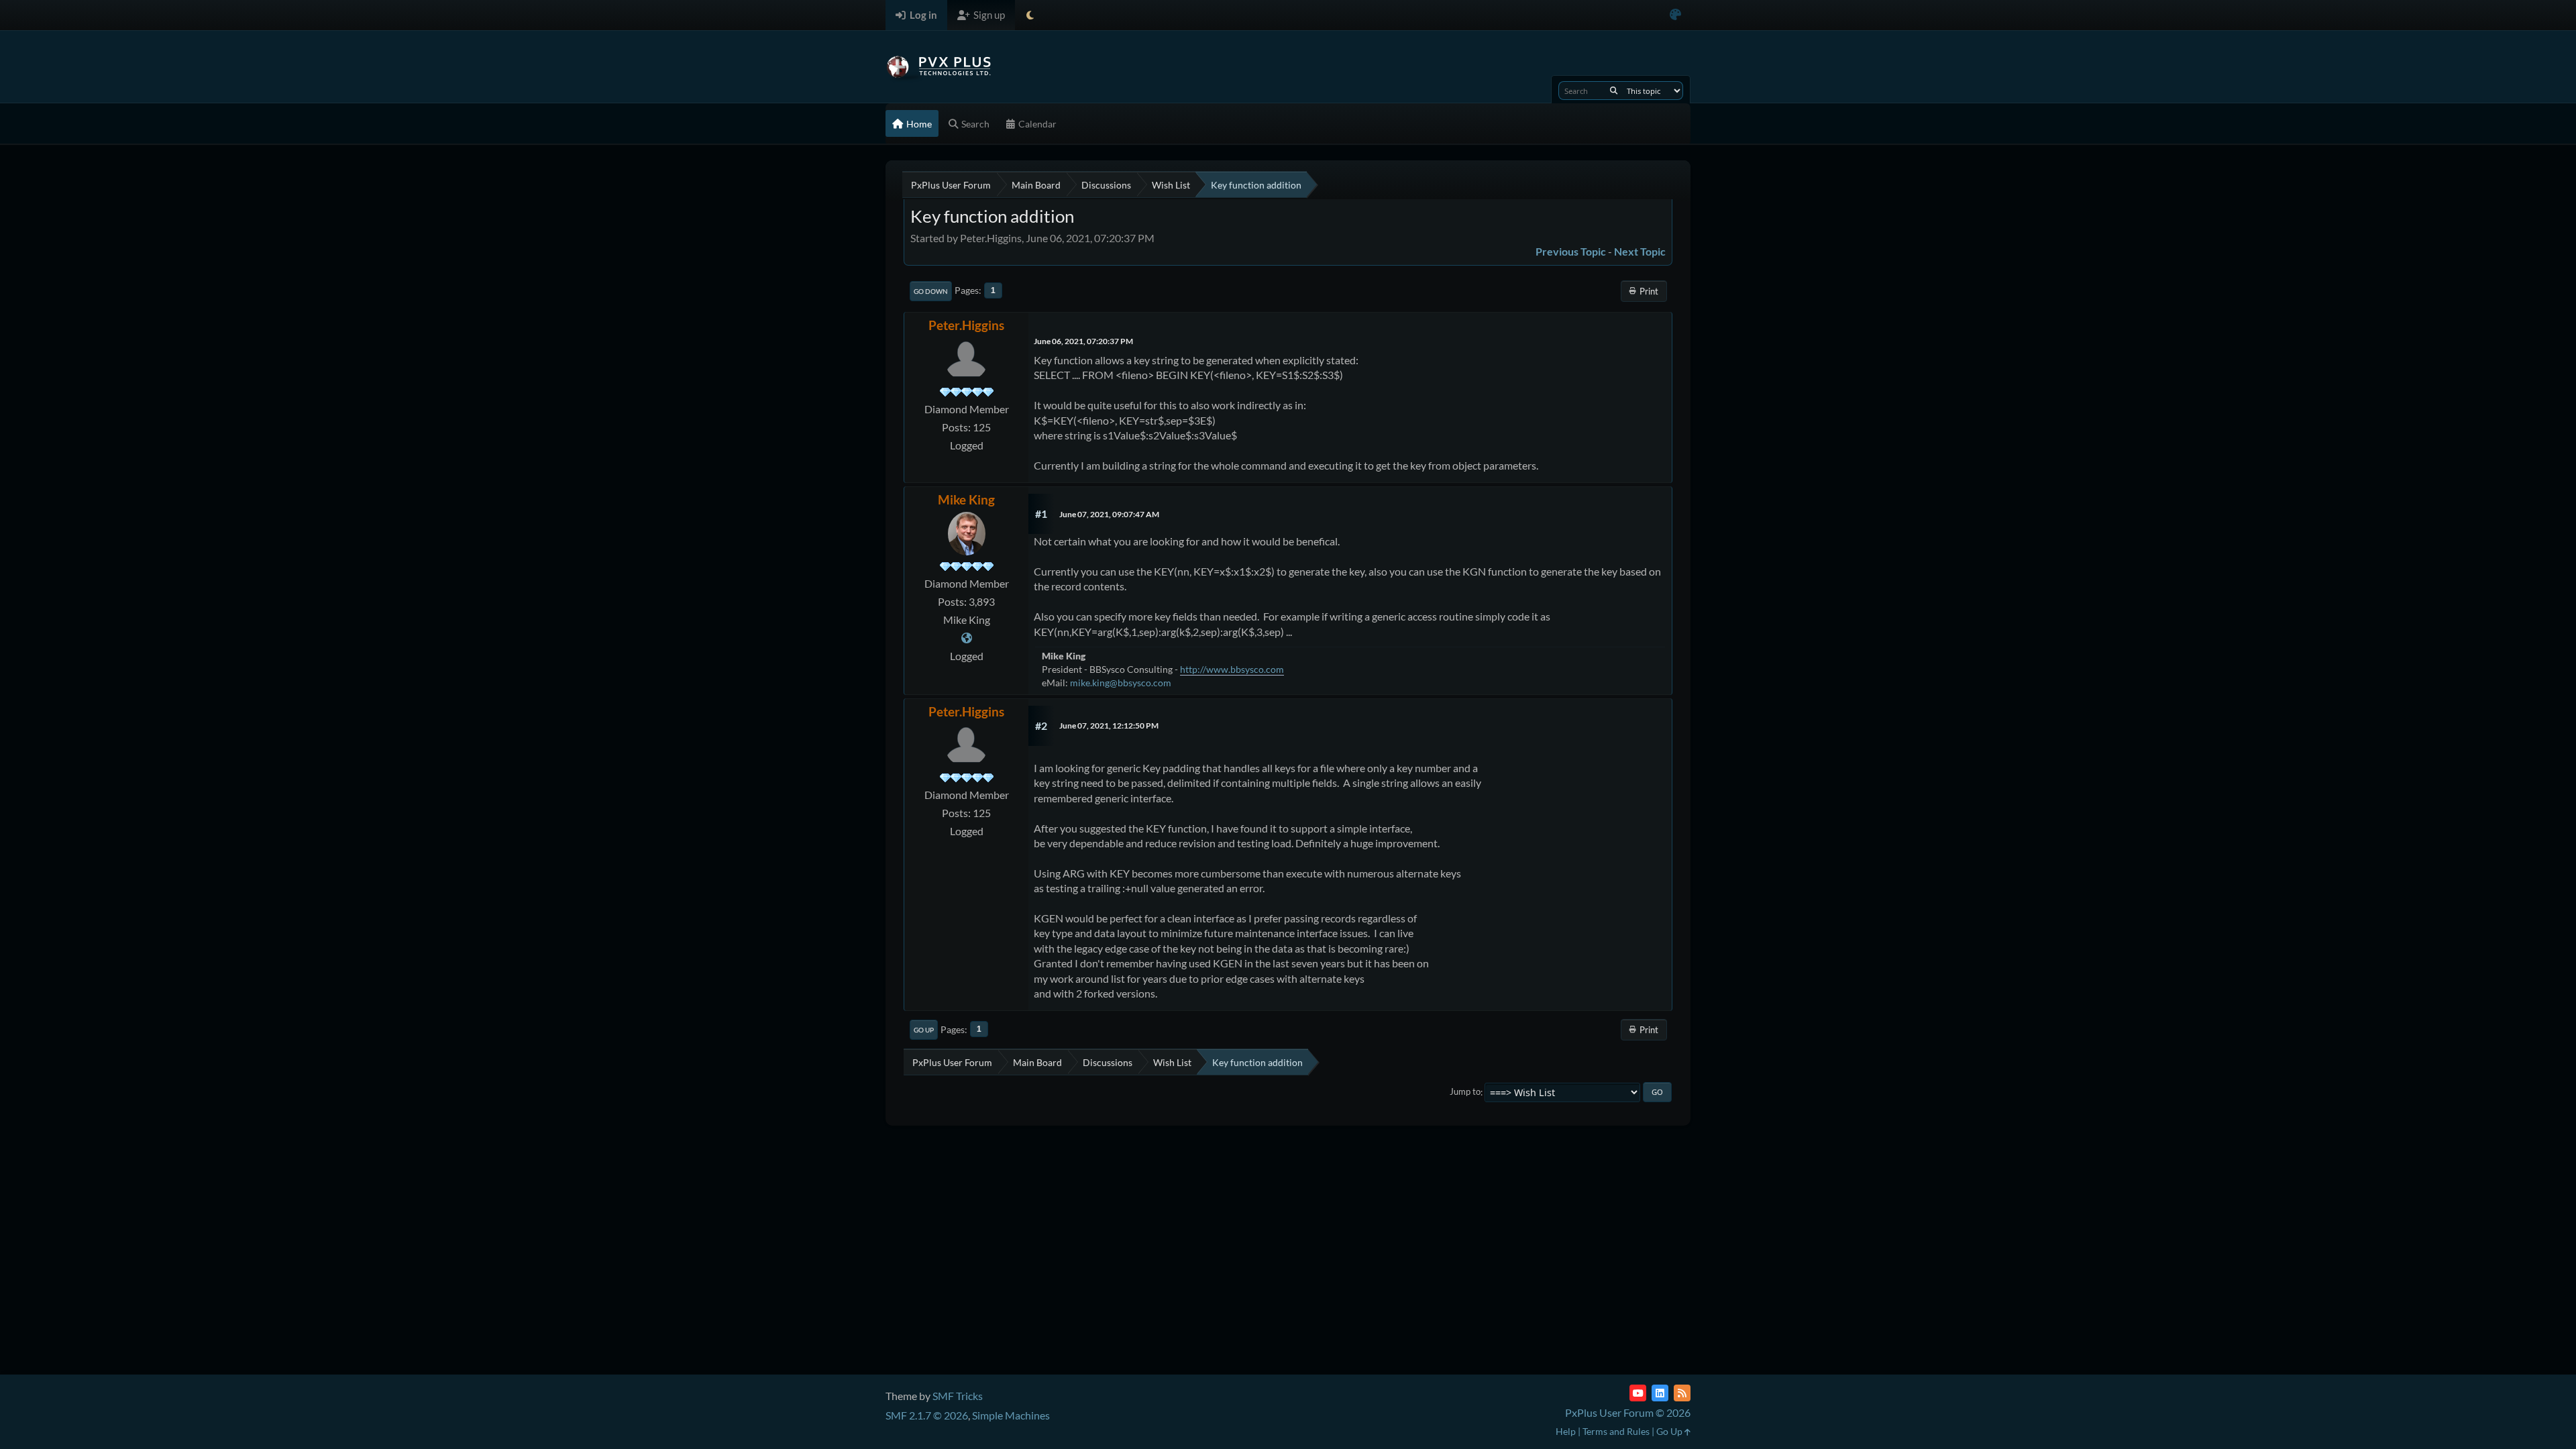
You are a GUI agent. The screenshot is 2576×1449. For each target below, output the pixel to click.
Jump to (1465, 1092)
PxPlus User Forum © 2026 (1628, 1412)
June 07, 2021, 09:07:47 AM (1109, 514)
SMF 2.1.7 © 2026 (927, 1415)
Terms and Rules (1616, 1431)
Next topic (1640, 251)
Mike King (966, 499)
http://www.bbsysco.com (1232, 669)
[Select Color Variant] (1675, 15)
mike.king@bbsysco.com (1121, 683)
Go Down (931, 291)
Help (1566, 1431)
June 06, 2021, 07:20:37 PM (1083, 341)
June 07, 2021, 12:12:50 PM (1109, 726)
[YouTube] (1638, 1393)
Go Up (924, 1030)
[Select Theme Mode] (1030, 15)
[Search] (1614, 91)
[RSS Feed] (1682, 1393)
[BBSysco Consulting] (967, 638)
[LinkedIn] (1660, 1393)
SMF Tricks (958, 1396)
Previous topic (1571, 251)
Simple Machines (1011, 1415)
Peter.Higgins (966, 325)
